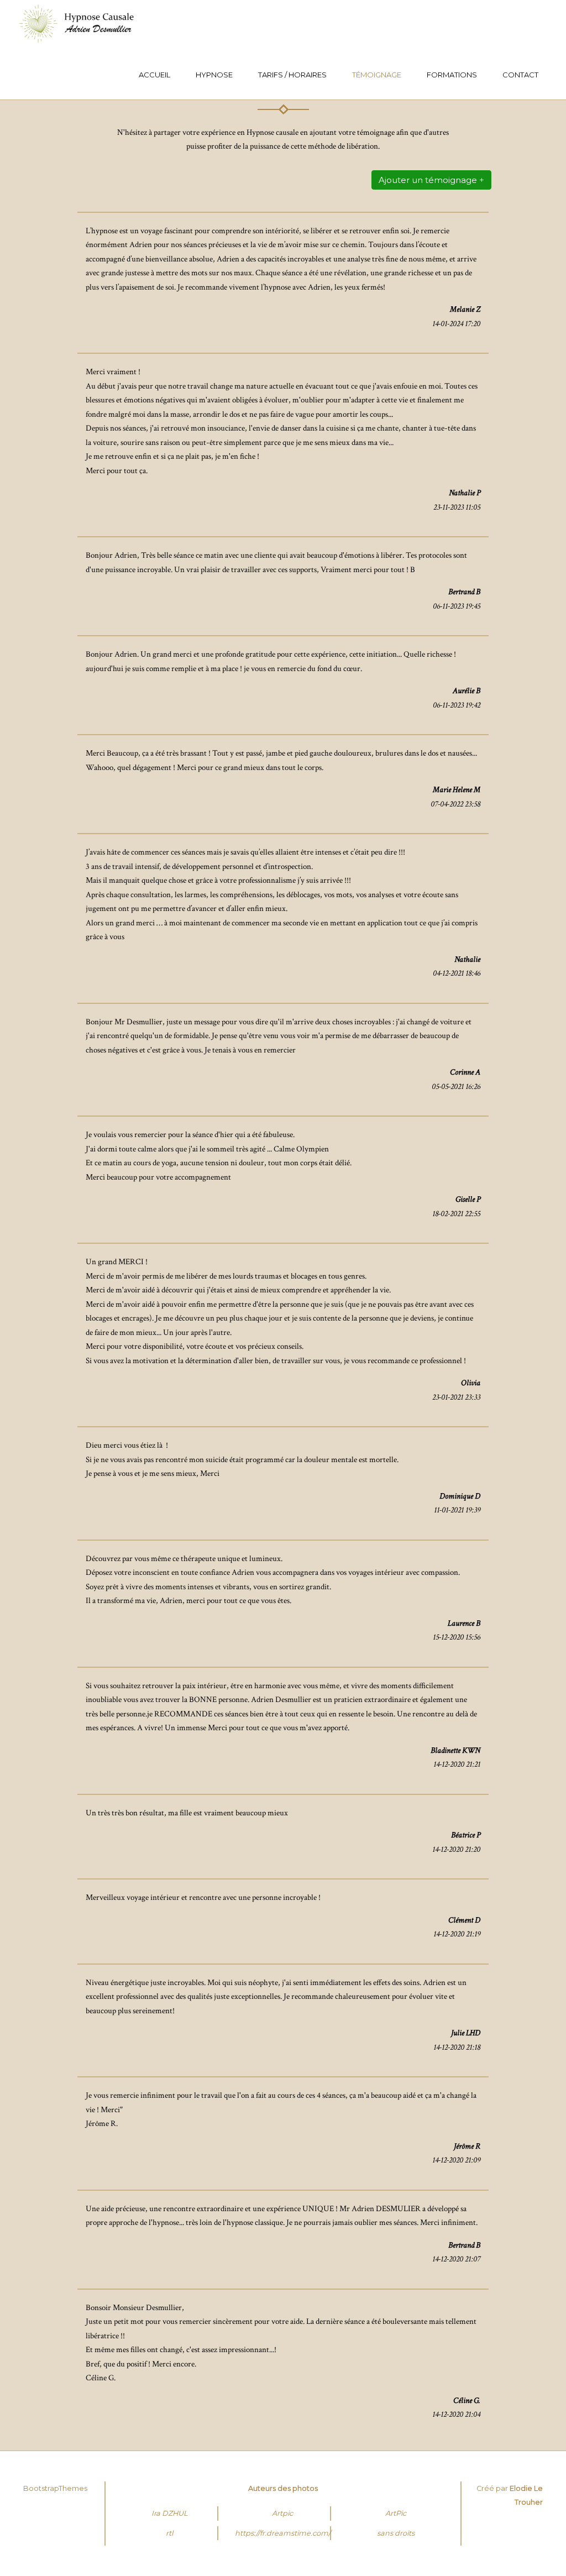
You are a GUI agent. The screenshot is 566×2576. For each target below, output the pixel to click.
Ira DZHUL (170, 2513)
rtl (169, 2533)
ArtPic (396, 2513)
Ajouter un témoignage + (431, 180)
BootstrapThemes (55, 2488)
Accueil (154, 75)
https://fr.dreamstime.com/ (283, 2533)
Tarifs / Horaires (292, 75)
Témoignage (377, 75)
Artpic (282, 2513)
